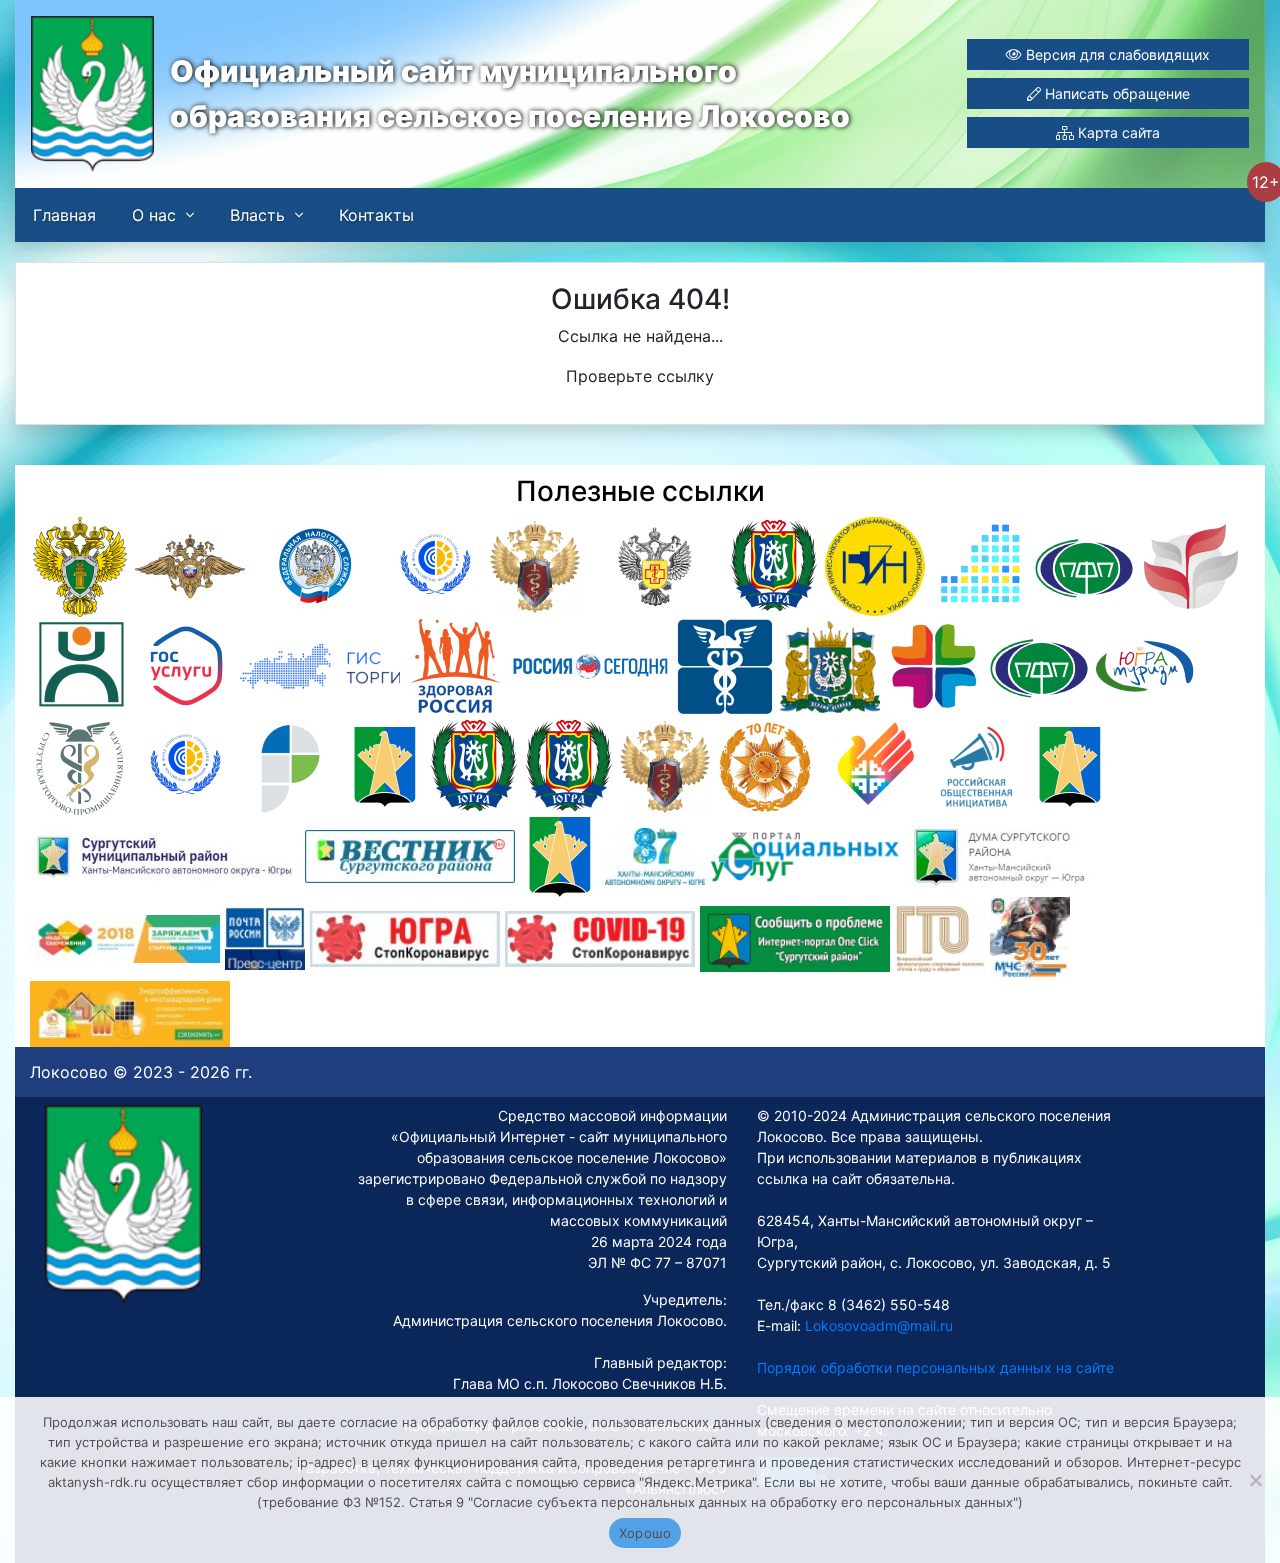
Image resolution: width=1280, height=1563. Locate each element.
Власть (257, 215)
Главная (64, 215)
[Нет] (1255, 1480)
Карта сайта (1117, 132)
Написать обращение (1115, 93)
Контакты (376, 215)
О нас (154, 215)
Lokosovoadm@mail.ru (877, 1325)
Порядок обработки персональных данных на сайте (935, 1367)
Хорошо (645, 1533)
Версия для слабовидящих (1116, 54)
